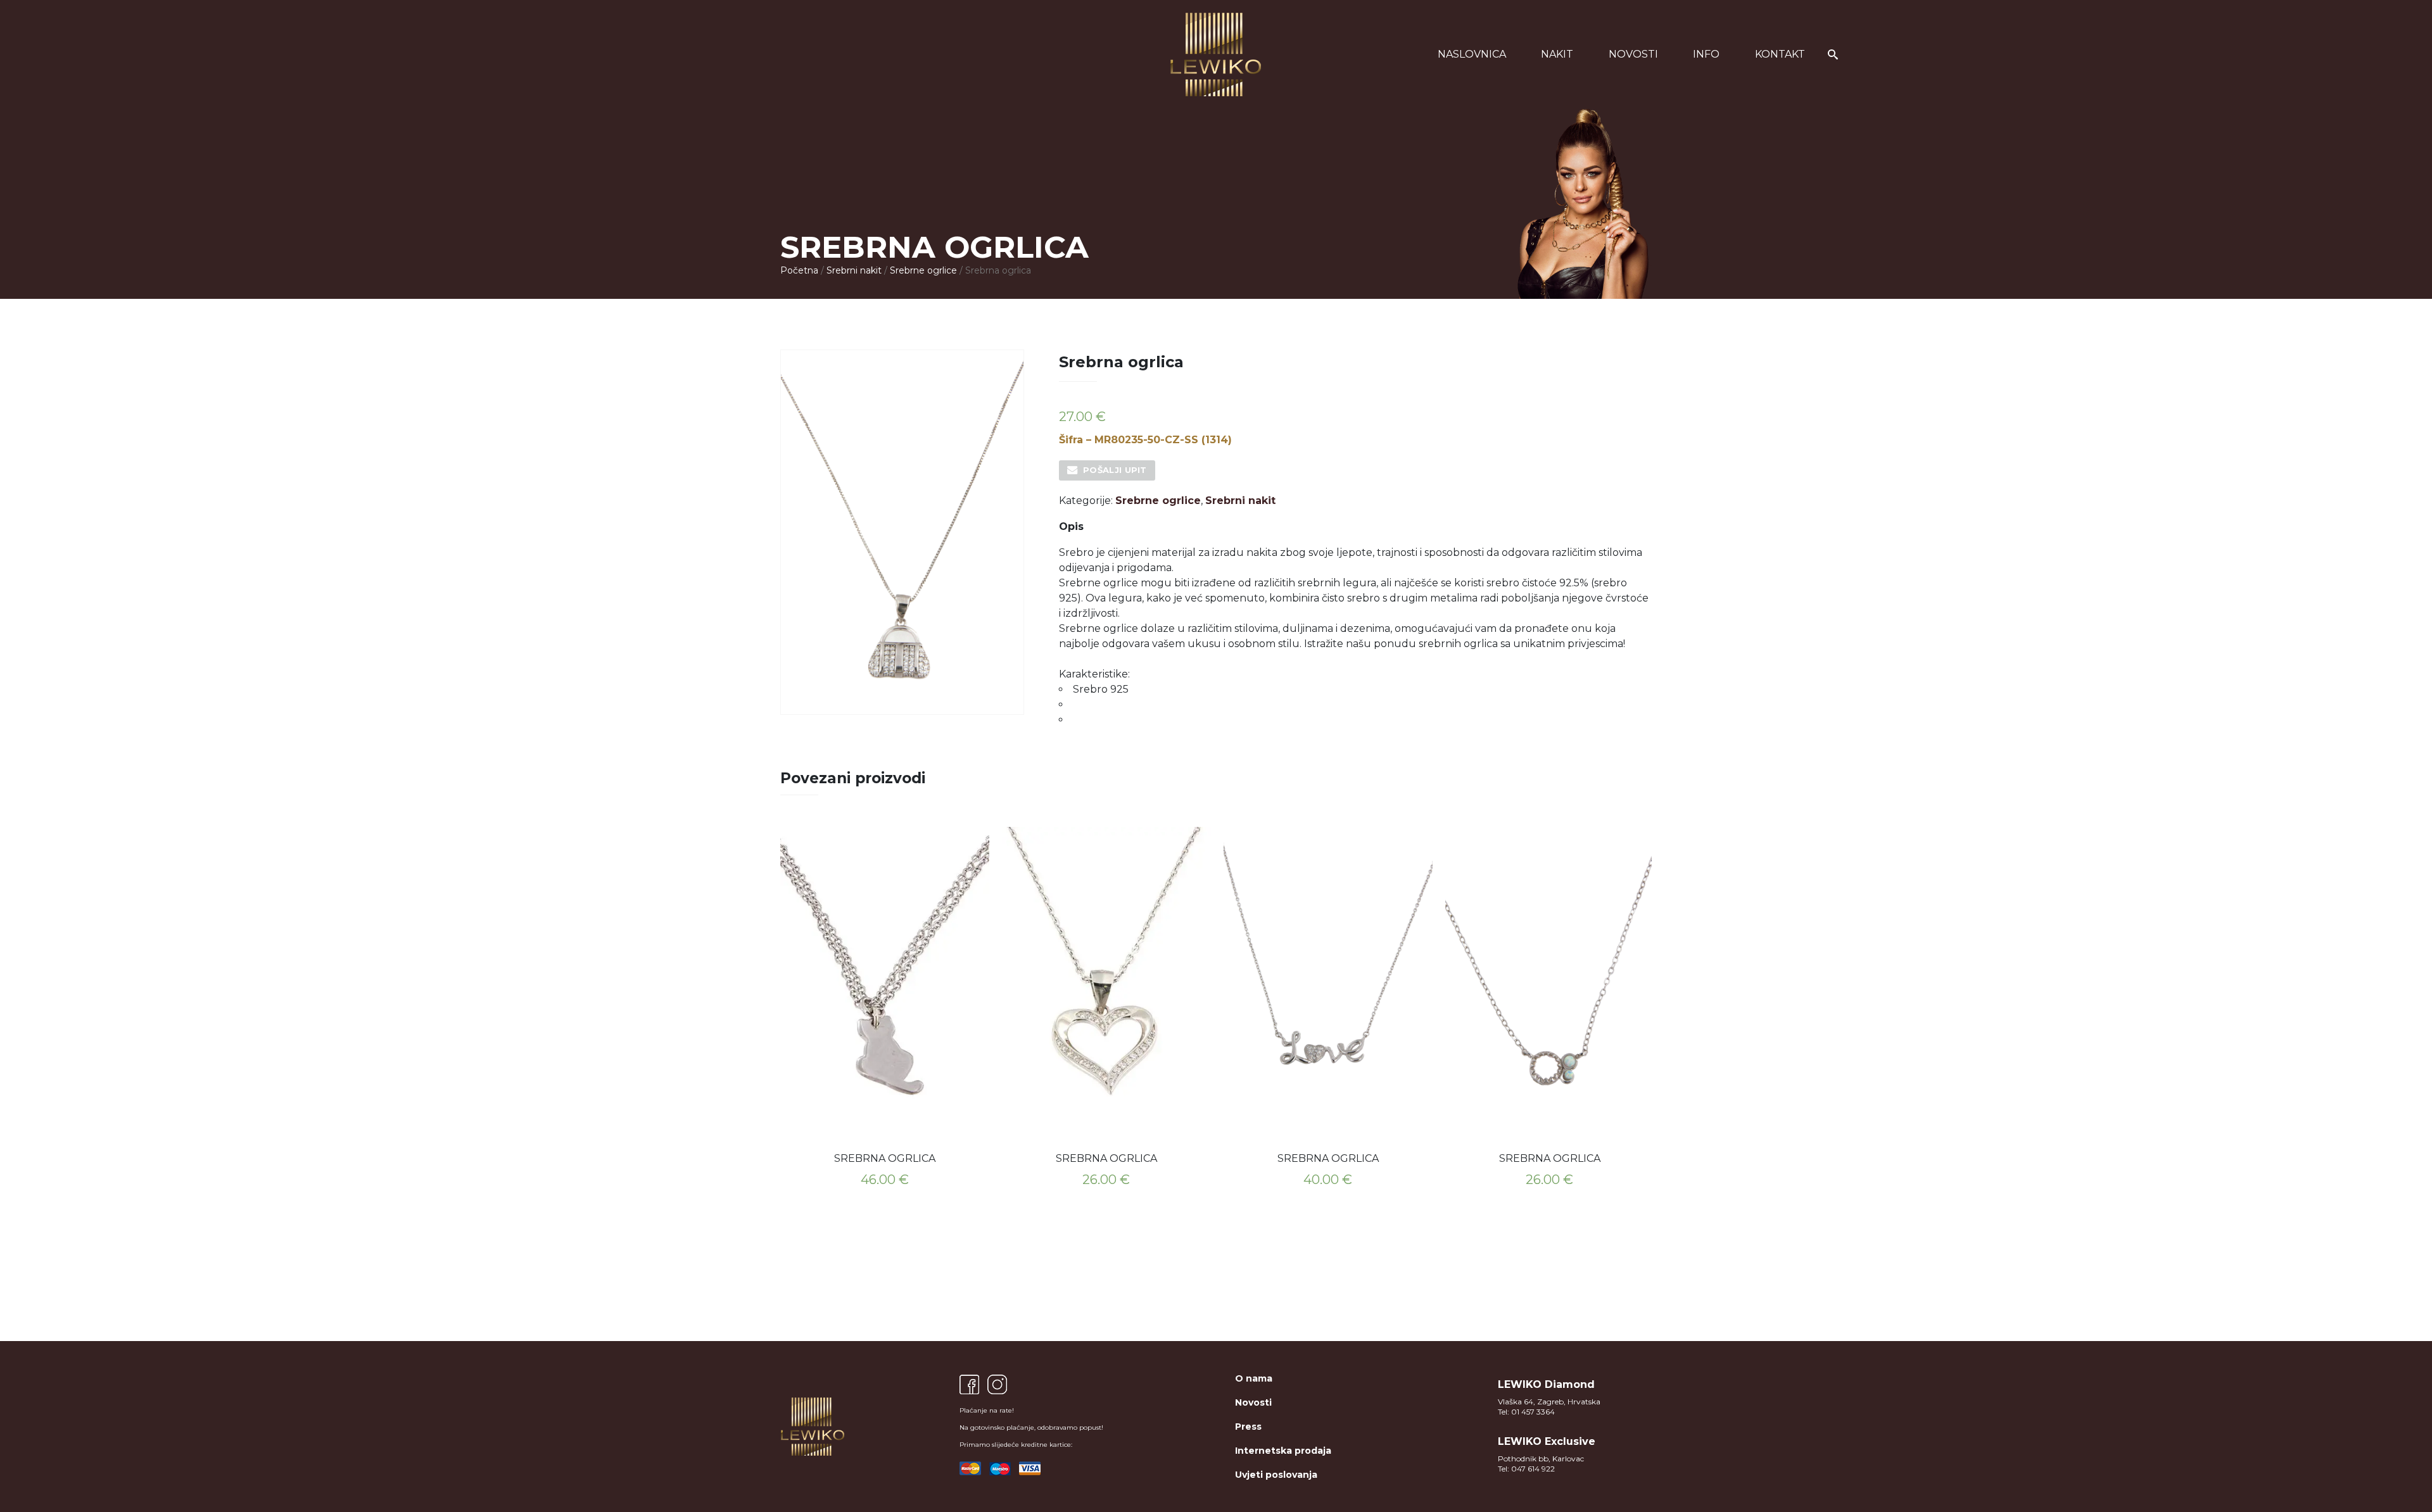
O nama (1254, 1378)
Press (1248, 1427)
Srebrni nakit (854, 270)
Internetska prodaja (1283, 1451)
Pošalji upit (1115, 470)
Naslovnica (1472, 54)
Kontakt (1780, 54)
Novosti (1633, 54)
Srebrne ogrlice (923, 270)
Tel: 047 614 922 (1526, 1469)
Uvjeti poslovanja (1276, 1475)
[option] (885, 1011)
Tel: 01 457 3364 (1526, 1412)
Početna (799, 270)
